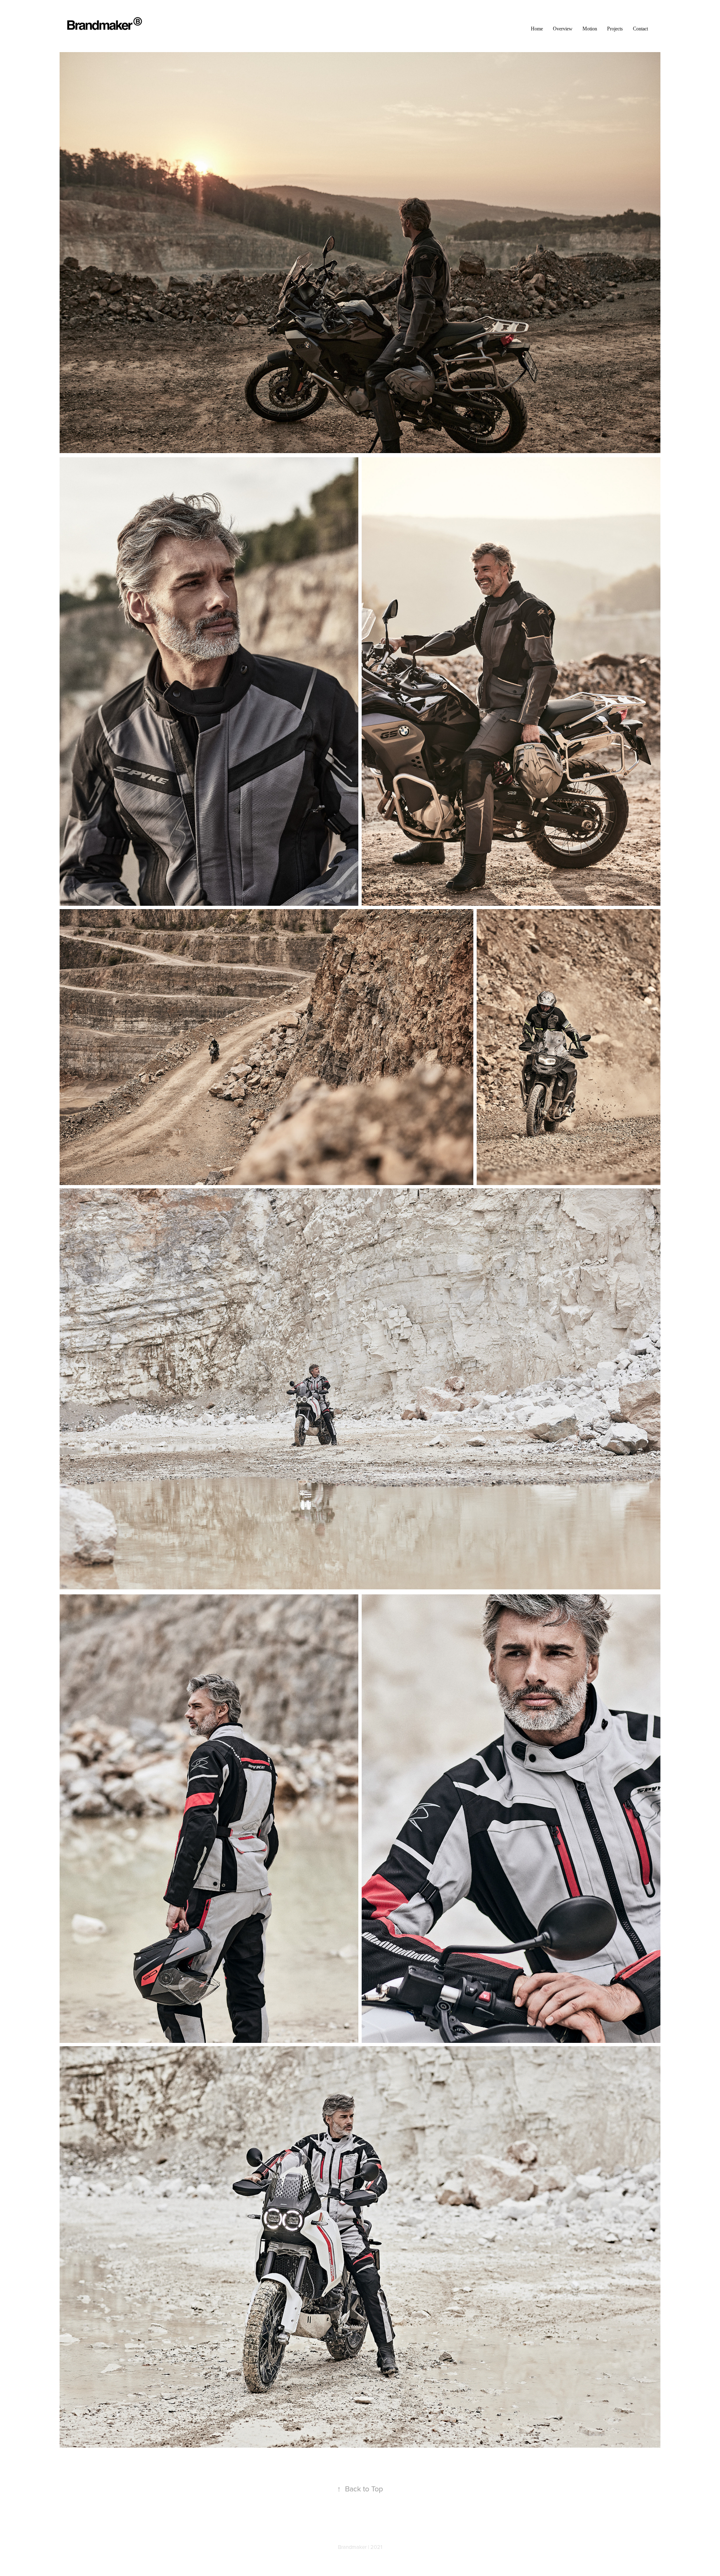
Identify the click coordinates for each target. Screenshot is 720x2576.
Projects (615, 29)
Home (537, 29)
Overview (563, 29)
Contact (640, 29)
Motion (590, 29)
